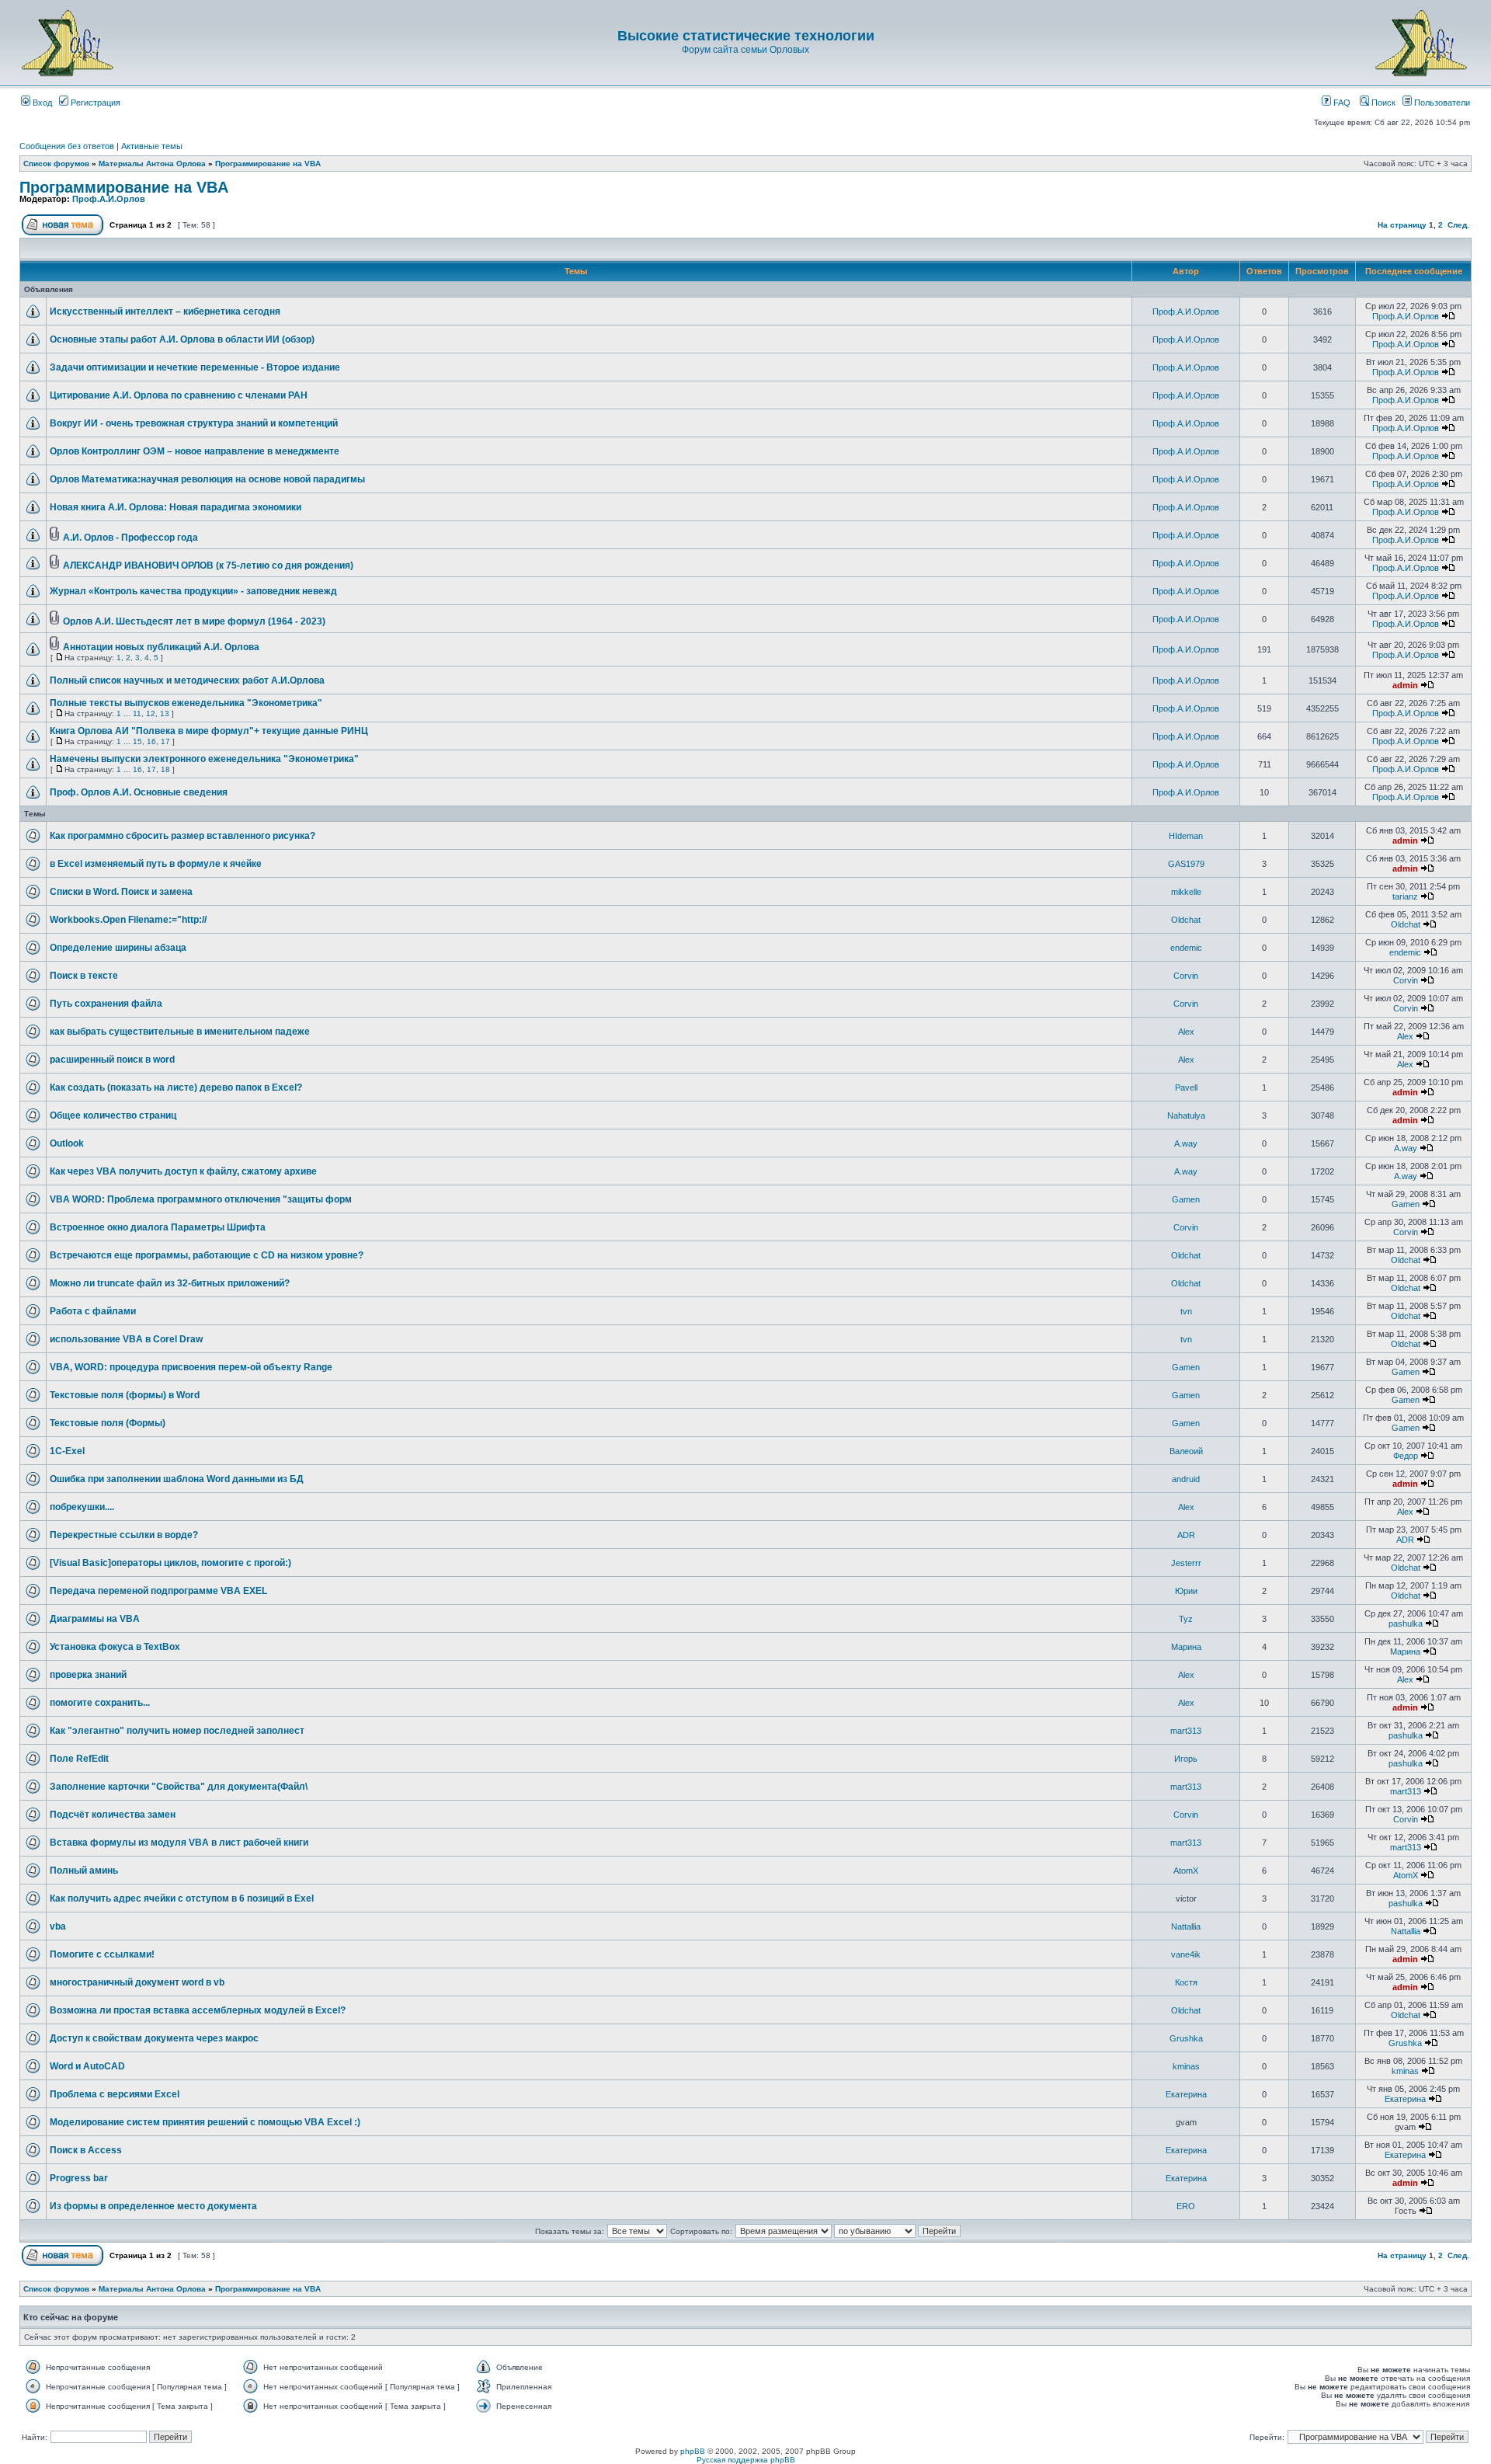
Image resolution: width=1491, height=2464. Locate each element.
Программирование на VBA (268, 164)
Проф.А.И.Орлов (109, 199)
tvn (1186, 1311)
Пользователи (1441, 103)
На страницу (1402, 225)
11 (137, 713)
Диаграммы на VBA (95, 1619)
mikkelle (1186, 892)
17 (165, 741)
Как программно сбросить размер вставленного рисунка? (182, 836)
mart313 (1186, 1731)
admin (1405, 685)
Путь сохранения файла (106, 1004)
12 (151, 713)
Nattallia (1186, 1926)
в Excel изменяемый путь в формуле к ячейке (156, 864)
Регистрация (94, 103)
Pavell (1186, 1088)
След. (1458, 225)
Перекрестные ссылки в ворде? (124, 1535)
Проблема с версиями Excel (115, 2094)
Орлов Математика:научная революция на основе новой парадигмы (207, 479)
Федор (1406, 1456)
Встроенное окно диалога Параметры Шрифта (158, 1227)
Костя (1186, 1982)
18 (165, 769)
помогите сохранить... (100, 1703)
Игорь (1186, 1759)
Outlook (67, 1143)
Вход (41, 103)
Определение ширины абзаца (118, 948)
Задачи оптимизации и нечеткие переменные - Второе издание (195, 367)
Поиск (1382, 103)
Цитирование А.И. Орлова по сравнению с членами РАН (179, 395)
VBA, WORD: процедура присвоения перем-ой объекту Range (191, 1367)
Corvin (1186, 976)
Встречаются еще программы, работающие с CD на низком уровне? (207, 1255)
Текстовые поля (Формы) (108, 1423)
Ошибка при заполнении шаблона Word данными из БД (177, 1479)
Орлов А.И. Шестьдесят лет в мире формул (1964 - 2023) (194, 621)
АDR (1186, 1535)
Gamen (1186, 1199)
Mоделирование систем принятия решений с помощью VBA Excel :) (205, 2122)
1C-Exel (67, 1451)
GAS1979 (1186, 864)
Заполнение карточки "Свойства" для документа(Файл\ (179, 1787)
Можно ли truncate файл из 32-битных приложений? (170, 1283)
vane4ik (1186, 1954)
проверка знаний (88, 1675)
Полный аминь (84, 1871)
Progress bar (79, 2178)
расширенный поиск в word (112, 1060)
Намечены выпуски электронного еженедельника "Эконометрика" (204, 759)
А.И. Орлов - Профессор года (130, 538)
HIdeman (1186, 836)
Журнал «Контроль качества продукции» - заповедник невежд (193, 591)
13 (165, 713)
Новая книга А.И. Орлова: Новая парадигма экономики (176, 507)
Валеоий (1186, 1451)
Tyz (1186, 1619)
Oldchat (1186, 920)
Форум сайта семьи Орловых (745, 50)
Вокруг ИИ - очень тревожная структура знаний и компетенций (194, 423)
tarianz (1405, 896)
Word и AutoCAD (87, 2066)
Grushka (1186, 2038)
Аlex (1186, 1032)
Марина (1186, 1647)
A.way (1186, 1143)
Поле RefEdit (79, 1759)
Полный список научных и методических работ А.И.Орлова (187, 680)
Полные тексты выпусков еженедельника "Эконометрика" (186, 703)
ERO (1186, 2206)
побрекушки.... (82, 1507)
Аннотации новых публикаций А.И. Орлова (161, 647)
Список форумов (56, 164)
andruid (1186, 1479)
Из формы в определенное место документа (153, 2206)
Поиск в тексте (84, 976)
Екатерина (1186, 2094)
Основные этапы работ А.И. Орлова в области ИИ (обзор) (182, 339)
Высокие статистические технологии (746, 36)
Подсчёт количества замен (113, 1815)
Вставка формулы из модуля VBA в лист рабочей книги (179, 1843)
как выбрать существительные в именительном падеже (180, 1032)
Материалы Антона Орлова (152, 164)
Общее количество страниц (113, 1115)
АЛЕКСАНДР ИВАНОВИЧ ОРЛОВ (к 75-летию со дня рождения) (208, 566)
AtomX (1186, 1871)
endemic (1186, 948)
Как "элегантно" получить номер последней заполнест (177, 1731)
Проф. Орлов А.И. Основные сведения (139, 792)
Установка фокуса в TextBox (115, 1647)
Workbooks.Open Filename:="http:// (128, 920)
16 (151, 741)
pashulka (1406, 1624)
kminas (1186, 2066)
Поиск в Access (86, 2150)
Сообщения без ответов (67, 146)
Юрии (1186, 1591)
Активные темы (152, 146)
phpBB (693, 2451)
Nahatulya (1186, 1115)
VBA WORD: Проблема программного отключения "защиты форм (201, 1199)
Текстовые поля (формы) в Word (125, 1395)
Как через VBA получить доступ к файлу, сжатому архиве (183, 1171)
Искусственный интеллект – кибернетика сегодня (165, 311)
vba (58, 1926)
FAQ (1341, 103)
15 (137, 741)
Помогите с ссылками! (102, 1954)
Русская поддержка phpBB (746, 2460)
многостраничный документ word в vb (137, 1982)
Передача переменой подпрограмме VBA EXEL (158, 1591)
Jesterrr (1186, 1563)
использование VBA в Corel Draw (126, 1339)
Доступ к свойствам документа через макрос (154, 2038)
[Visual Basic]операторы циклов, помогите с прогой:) (170, 1563)
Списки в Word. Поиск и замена (121, 892)
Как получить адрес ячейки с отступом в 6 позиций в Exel (182, 1898)
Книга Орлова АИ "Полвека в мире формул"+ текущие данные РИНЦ (209, 731)
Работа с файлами (93, 1311)
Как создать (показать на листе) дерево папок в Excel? (176, 1088)
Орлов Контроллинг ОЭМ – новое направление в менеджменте (195, 451)
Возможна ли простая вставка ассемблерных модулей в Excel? (198, 2010)
